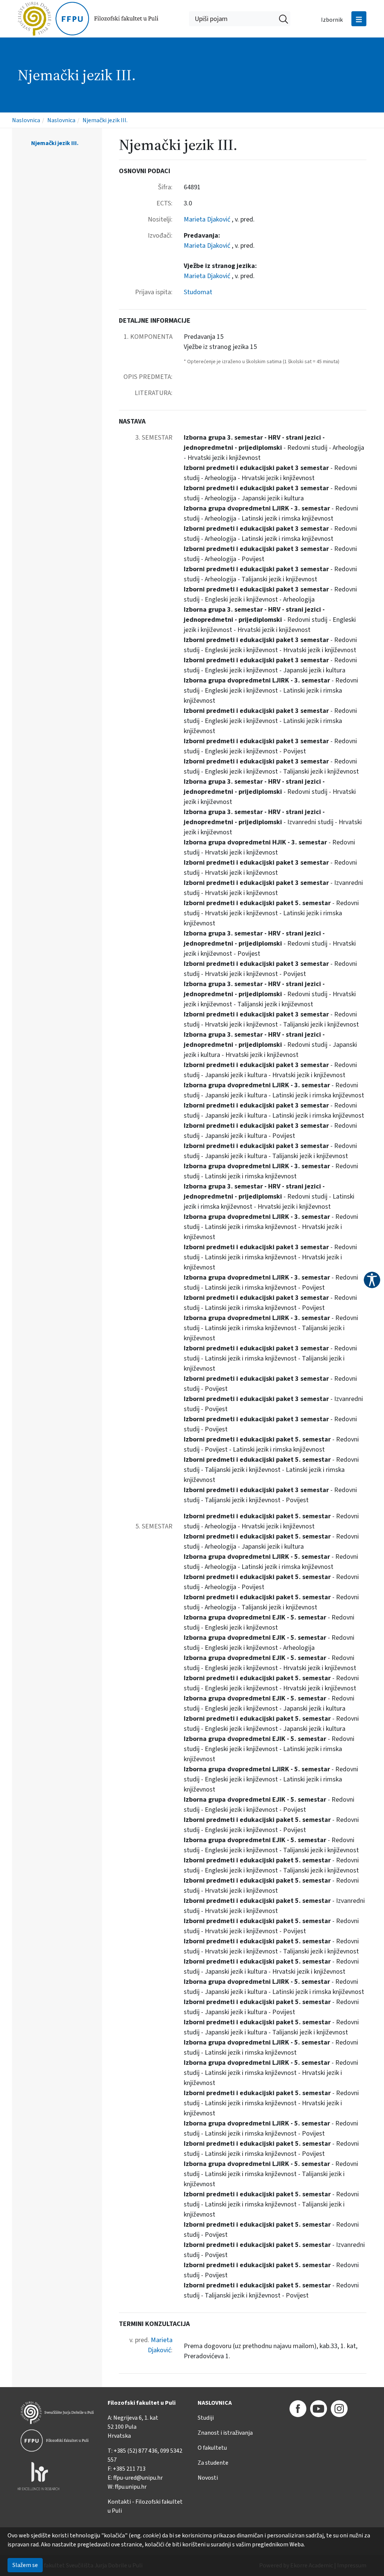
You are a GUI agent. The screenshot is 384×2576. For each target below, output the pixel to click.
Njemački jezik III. (105, 120)
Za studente (213, 2463)
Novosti (208, 2478)
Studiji (206, 2418)
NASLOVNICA (215, 2403)
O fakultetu (212, 2448)
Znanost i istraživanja (225, 2433)
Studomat (198, 292)
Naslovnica (26, 120)
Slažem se (25, 2565)
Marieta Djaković (208, 219)
